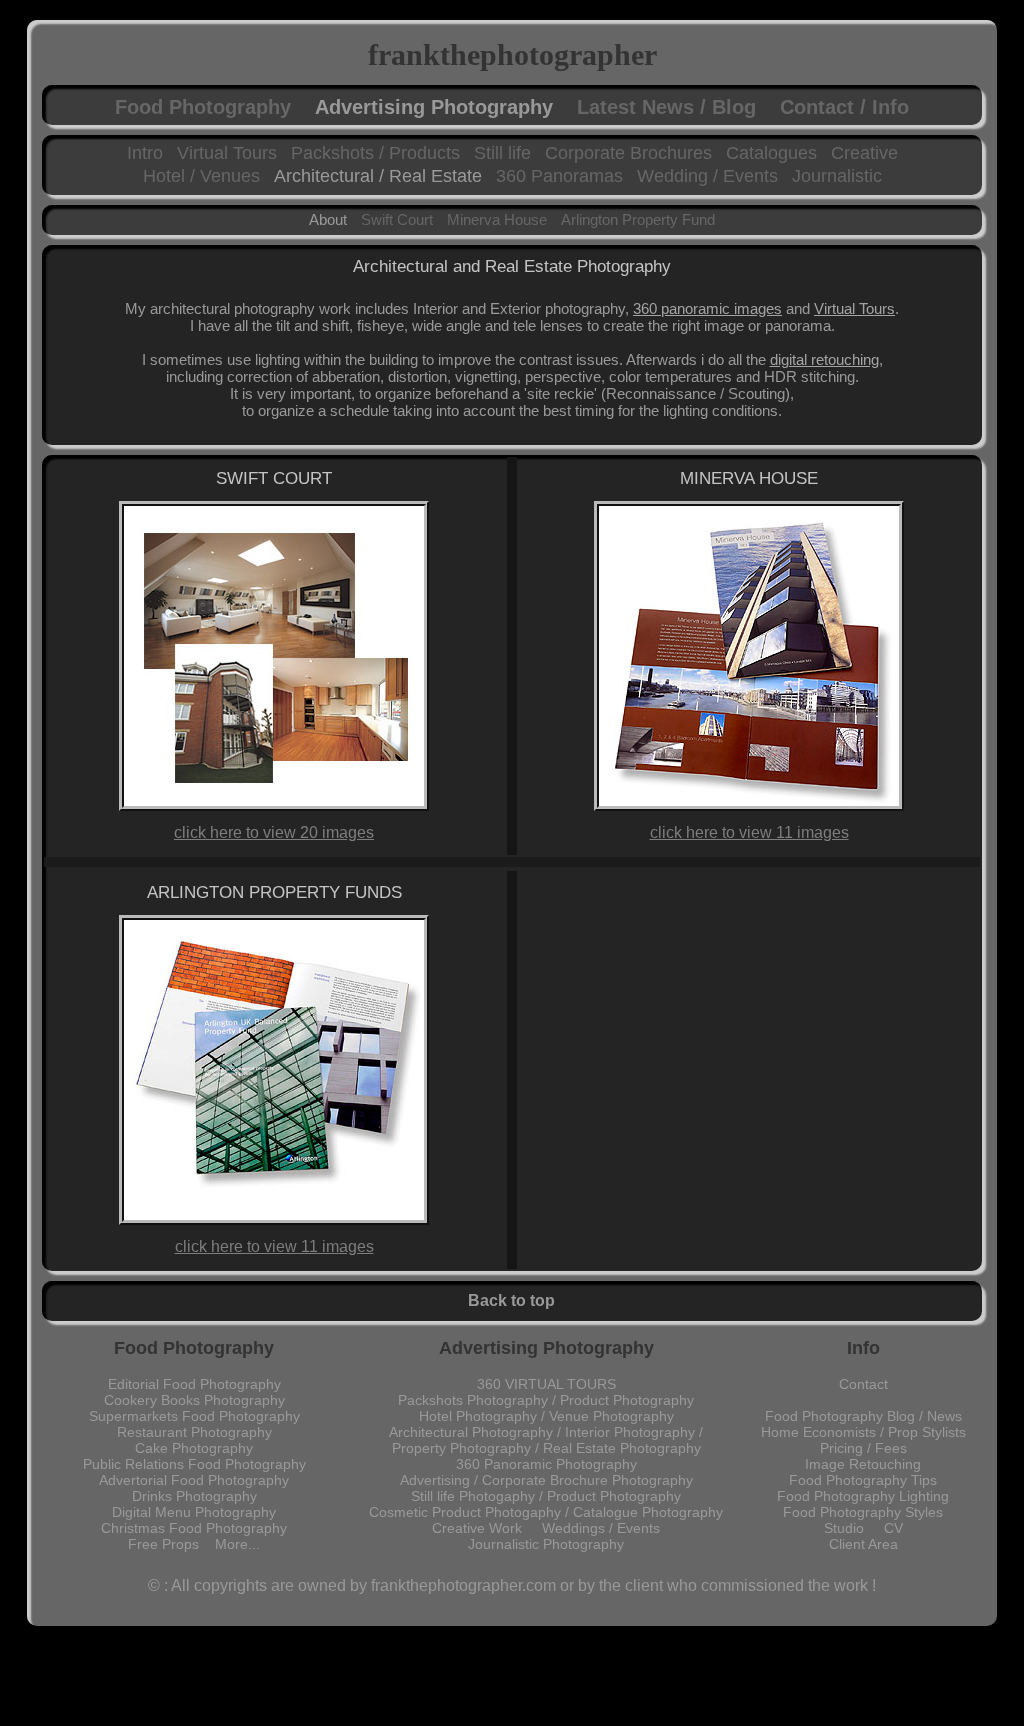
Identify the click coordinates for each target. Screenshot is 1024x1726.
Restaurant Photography (194, 1432)
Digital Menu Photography (194, 1512)
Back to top (511, 1300)
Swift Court (397, 219)
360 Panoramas (559, 176)
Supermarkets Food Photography (194, 1416)
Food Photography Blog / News (863, 1416)
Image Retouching (863, 1464)
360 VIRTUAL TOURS (546, 1384)
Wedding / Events (707, 176)
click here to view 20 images (274, 832)
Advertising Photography (434, 107)
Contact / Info (844, 107)
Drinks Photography (194, 1496)
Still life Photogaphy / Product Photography (546, 1496)
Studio (854, 1528)
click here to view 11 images (749, 832)
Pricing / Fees (863, 1448)
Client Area (863, 1544)
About (328, 219)
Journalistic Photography (546, 1544)
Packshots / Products (375, 153)
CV (893, 1528)
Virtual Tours (227, 153)
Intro (145, 153)
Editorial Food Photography (194, 1384)
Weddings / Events (601, 1528)
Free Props (171, 1544)
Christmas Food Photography (194, 1528)
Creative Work (487, 1528)
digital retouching (824, 359)
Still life (502, 153)
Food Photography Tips (863, 1480)
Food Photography (203, 107)
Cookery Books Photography (194, 1400)
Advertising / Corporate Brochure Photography (546, 1480)
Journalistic (837, 176)
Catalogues (771, 153)
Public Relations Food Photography (194, 1464)
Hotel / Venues (201, 176)
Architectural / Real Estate (378, 176)
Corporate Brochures (628, 153)
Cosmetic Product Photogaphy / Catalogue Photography (546, 1512)
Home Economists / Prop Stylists (863, 1432)
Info (863, 1348)
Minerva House (497, 219)
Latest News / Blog (666, 107)
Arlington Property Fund (638, 219)
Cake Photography (194, 1448)
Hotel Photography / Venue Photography (546, 1416)
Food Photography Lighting (863, 1496)
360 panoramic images (707, 308)
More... (237, 1544)
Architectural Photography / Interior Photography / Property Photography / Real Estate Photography (546, 1440)
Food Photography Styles (863, 1512)
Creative (864, 153)
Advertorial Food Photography (194, 1480)
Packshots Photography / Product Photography (546, 1400)
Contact (863, 1384)
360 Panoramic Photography (546, 1464)
